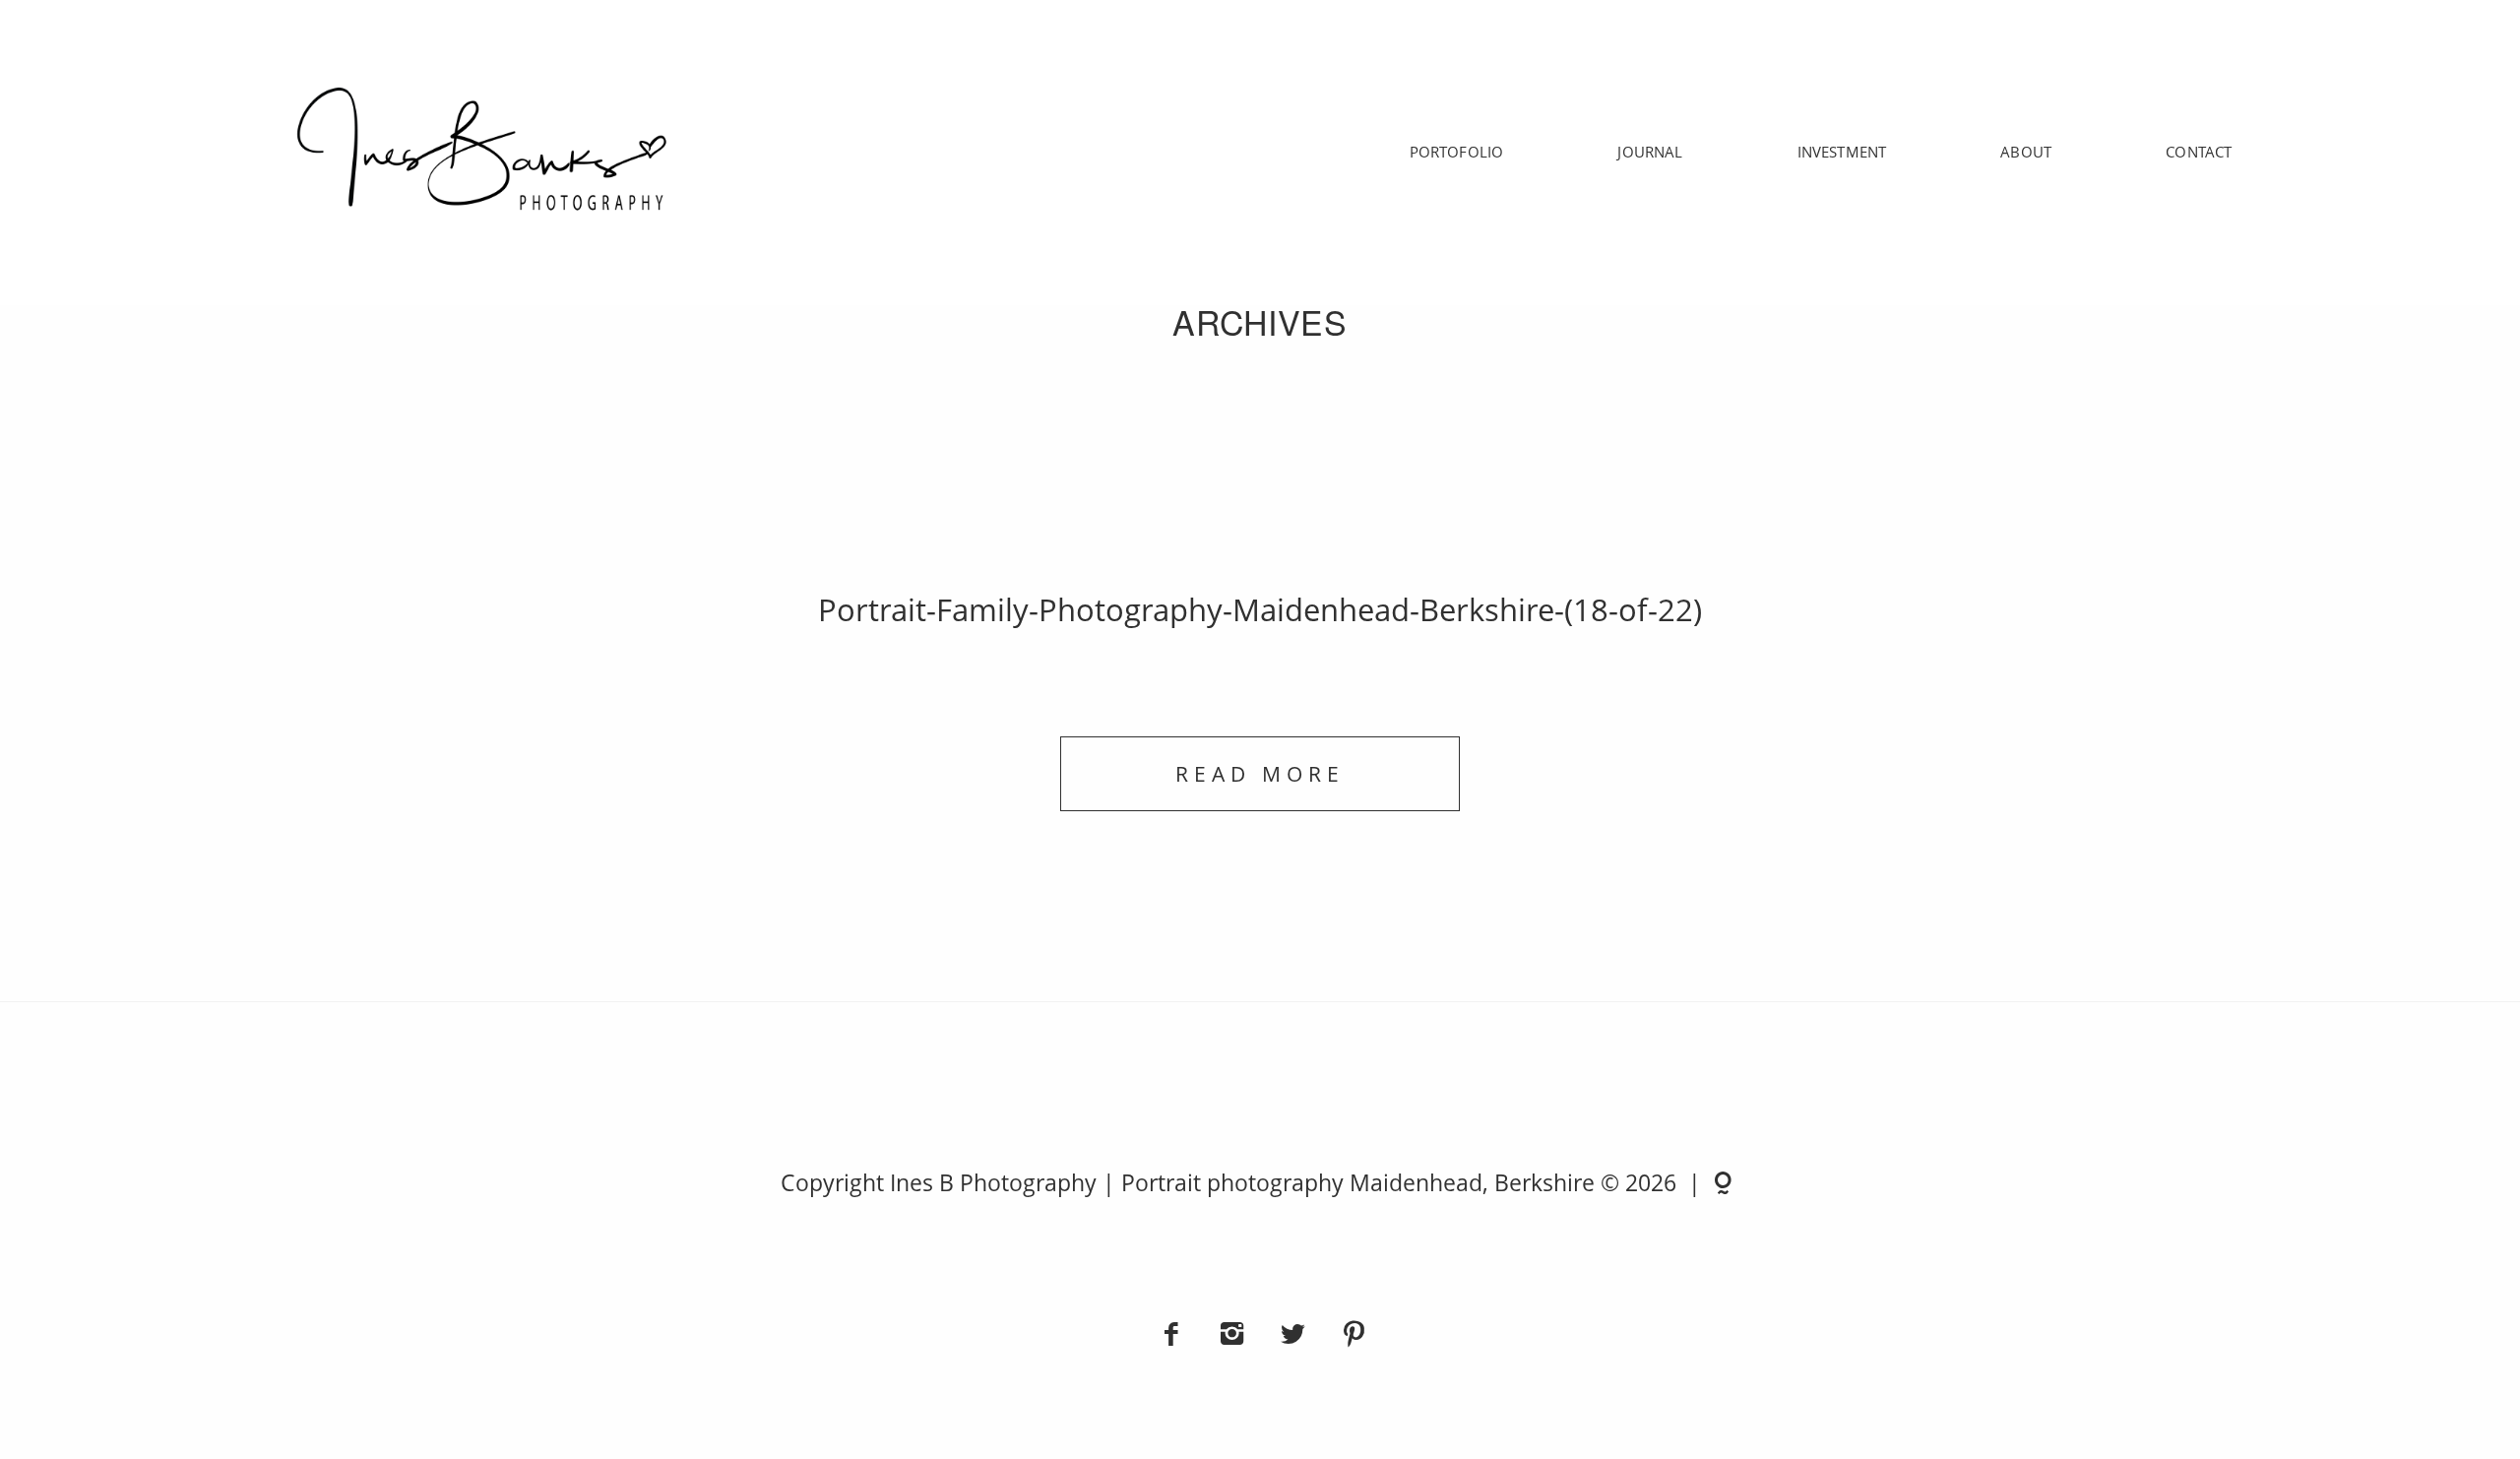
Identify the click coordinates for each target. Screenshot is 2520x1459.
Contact (2199, 152)
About (2026, 152)
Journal (1650, 152)
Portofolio (1457, 152)
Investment (1842, 152)
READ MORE (1260, 773)
